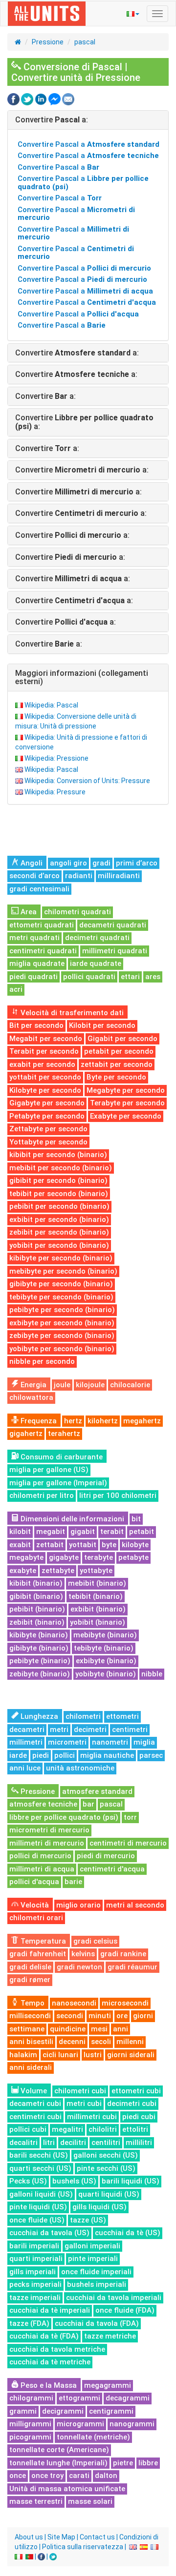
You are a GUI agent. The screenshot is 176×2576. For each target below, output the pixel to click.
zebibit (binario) (37, 1622)
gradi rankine (123, 1954)
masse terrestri (36, 2501)
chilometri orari (36, 1918)
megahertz (142, 1421)
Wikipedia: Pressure (55, 792)
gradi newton (79, 1967)
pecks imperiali (35, 2284)
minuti (100, 2016)
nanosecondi (74, 2003)
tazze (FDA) (29, 2323)
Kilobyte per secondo (45, 1090)
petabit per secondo (119, 1051)
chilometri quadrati (77, 912)
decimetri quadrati (97, 938)
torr (130, 1817)
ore (122, 2016)
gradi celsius (95, 1941)
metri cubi (84, 2104)
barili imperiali (34, 2246)
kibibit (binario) (36, 1583)
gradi (101, 863)
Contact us (97, 2537)
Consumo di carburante (61, 1457)
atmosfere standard (97, 1791)
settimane (27, 2029)
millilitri (139, 2143)
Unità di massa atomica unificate (67, 2489)
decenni (72, 2042)
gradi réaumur (132, 1967)
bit (136, 1519)
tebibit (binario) (96, 1596)
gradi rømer (30, 1980)
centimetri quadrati (43, 951)
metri (59, 1730)
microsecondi (125, 2003)
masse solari (90, 2501)
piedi (41, 1755)
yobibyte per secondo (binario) (62, 1349)
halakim (23, 2055)
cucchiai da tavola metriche (57, 2349)
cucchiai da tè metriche (50, 2362)
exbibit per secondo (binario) (59, 1219)
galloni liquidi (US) (41, 2194)
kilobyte (135, 1545)
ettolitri (135, 2129)
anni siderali (31, 2067)
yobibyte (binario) (106, 1674)
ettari (130, 977)
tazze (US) (88, 2220)
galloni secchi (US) (106, 2155)
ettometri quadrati (42, 925)
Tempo (32, 2003)
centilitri (106, 2143)
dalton (106, 2476)
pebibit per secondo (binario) (59, 1206)
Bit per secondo (36, 1025)
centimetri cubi (35, 2117)
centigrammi (111, 2411)
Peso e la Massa (48, 2385)
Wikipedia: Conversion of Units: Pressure (87, 781)
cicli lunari (60, 2055)
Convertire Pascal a (88, 144)
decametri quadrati (113, 925)
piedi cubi (139, 2117)
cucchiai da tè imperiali (50, 2310)
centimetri (130, 1730)
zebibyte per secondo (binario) (62, 1336)
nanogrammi (132, 2424)
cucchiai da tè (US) (128, 2233)
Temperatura (42, 1941)
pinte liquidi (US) (38, 2207)
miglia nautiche (107, 1755)
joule (62, 1385)
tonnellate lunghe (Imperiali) (58, 2463)
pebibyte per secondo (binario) (62, 1310)
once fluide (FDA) (125, 2310)
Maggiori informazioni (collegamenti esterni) (82, 678)
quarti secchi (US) (40, 2168)
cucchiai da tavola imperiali (114, 2298)
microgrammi (80, 2424)
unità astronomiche (80, 1768)
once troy (47, 2476)
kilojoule (90, 1385)
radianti (79, 876)
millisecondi (30, 2016)
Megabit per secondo (46, 1039)
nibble (152, 1674)
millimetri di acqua (42, 1869)
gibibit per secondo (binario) (58, 1180)
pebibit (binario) (37, 1609)
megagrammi (108, 2385)
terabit (112, 1532)
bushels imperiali (97, 2284)
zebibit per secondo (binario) (59, 1232)
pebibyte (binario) (40, 1661)
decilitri (73, 2143)
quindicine (68, 2029)
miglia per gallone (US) (49, 1470)
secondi (70, 2016)
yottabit (83, 1545)
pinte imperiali (93, 2259)
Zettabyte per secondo (48, 1129)
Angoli (31, 863)
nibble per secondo (42, 1361)
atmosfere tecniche (43, 1804)
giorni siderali (131, 2055)
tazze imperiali (35, 2298)
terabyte (99, 1557)
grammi (23, 2411)
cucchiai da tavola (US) (49, 2233)
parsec (151, 1755)
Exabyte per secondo (126, 1116)
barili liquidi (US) (131, 2181)
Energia (33, 1385)
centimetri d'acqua (112, 1869)
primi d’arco (137, 863)
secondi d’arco (34, 876)
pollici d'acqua (34, 1882)
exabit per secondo (42, 1064)
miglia (144, 1742)
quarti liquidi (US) (109, 2194)
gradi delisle (30, 1967)
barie (73, 1882)
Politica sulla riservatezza (83, 2547)
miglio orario (78, 1905)
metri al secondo (135, 1905)
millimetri (26, 1742)
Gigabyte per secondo (47, 1103)
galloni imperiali (92, 2246)
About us (29, 2537)
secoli (101, 2042)
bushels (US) (74, 2181)
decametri (27, 1730)
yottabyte (96, 1571)
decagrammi (128, 2398)
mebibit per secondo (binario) (61, 1168)
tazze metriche (110, 2336)
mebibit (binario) (97, 1583)
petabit (142, 1532)
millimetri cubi (92, 2117)
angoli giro (68, 863)
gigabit (83, 1532)
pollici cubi (28, 2129)
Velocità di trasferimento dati (71, 1013)
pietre (123, 2463)
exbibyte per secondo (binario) (62, 1323)
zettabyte (58, 1571)
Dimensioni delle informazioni (71, 1519)
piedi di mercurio (106, 1856)
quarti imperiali (36, 2259)
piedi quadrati (33, 977)
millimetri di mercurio (47, 1843)
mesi (99, 2029)
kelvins (83, 1954)
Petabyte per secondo (47, 1116)
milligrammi (30, 2424)
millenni (130, 2042)
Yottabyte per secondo (48, 1142)
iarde (18, 1755)
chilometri (83, 1716)
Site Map (61, 2537)
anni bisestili (31, 2042)
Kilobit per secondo (102, 1025)
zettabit (50, 1545)
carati (79, 2476)
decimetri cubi (132, 2104)
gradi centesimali (39, 889)
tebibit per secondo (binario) (59, 1194)
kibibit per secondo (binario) (58, 1155)
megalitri (67, 2129)
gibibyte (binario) (39, 1648)
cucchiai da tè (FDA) (44, 2336)
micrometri (67, 1742)
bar (88, 1804)
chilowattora (31, 1397)
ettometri (122, 1716)
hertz (73, 1421)
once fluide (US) (37, 2220)
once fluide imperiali (96, 2272)
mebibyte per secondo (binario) (63, 1271)
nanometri (110, 1742)
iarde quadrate (96, 964)
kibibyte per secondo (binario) (61, 1258)
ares (153, 977)
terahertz (64, 1434)
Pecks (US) (28, 2181)
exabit (20, 1545)
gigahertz (26, 1434)
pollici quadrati (89, 977)
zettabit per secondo (117, 1064)
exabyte (23, 1571)
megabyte (26, 1557)
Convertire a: (52, 120)
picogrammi (30, 2437)
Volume (33, 2091)
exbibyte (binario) (106, 1661)
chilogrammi (31, 2398)
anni (121, 2029)
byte (109, 1545)
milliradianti (119, 876)
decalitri (23, 2143)
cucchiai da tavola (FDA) (97, 2323)
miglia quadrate (37, 964)
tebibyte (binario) (104, 1648)
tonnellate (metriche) (93, 2437)
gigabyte (64, 1557)
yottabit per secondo (45, 1077)
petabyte (133, 1557)
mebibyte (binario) (105, 1635)
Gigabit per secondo (122, 1039)
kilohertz (103, 1421)
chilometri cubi (80, 2091)
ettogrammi (79, 2398)
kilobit (20, 1532)
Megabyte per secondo (126, 1090)
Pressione (48, 42)
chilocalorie (130, 1385)
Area (28, 912)
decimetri (90, 1730)
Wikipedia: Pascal (51, 705)
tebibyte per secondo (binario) (61, 1297)
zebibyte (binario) (40, 1674)
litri (49, 2143)
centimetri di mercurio (128, 1843)
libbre (148, 2463)
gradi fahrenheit (38, 1954)
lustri (93, 2055)
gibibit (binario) (36, 1596)
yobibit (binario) (98, 1622)
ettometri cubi (136, 2091)
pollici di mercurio (40, 1856)
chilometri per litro (42, 1495)
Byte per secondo (116, 1077)
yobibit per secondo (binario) (59, 1245)
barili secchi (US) (39, 2155)
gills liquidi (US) (99, 2207)
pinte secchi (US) (106, 2168)
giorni (143, 2016)
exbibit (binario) (98, 1609)
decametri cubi (35, 2104)
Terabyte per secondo (127, 1103)
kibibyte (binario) (39, 1635)
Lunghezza (38, 1716)
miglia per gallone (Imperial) (58, 1483)
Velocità (34, 1905)
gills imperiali (33, 2272)
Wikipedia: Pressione (56, 758)
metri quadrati (34, 938)
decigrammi (63, 2411)
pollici (65, 1755)
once (18, 2476)
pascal (85, 42)
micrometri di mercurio (49, 1830)
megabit (51, 1532)
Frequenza (38, 1421)
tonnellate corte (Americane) (59, 2450)
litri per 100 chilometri (118, 1495)
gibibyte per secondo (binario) (61, 1284)
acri (16, 989)
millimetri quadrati (115, 951)
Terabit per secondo (44, 1051)
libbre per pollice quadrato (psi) (64, 1817)
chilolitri (103, 2129)
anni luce (25, 1768)
